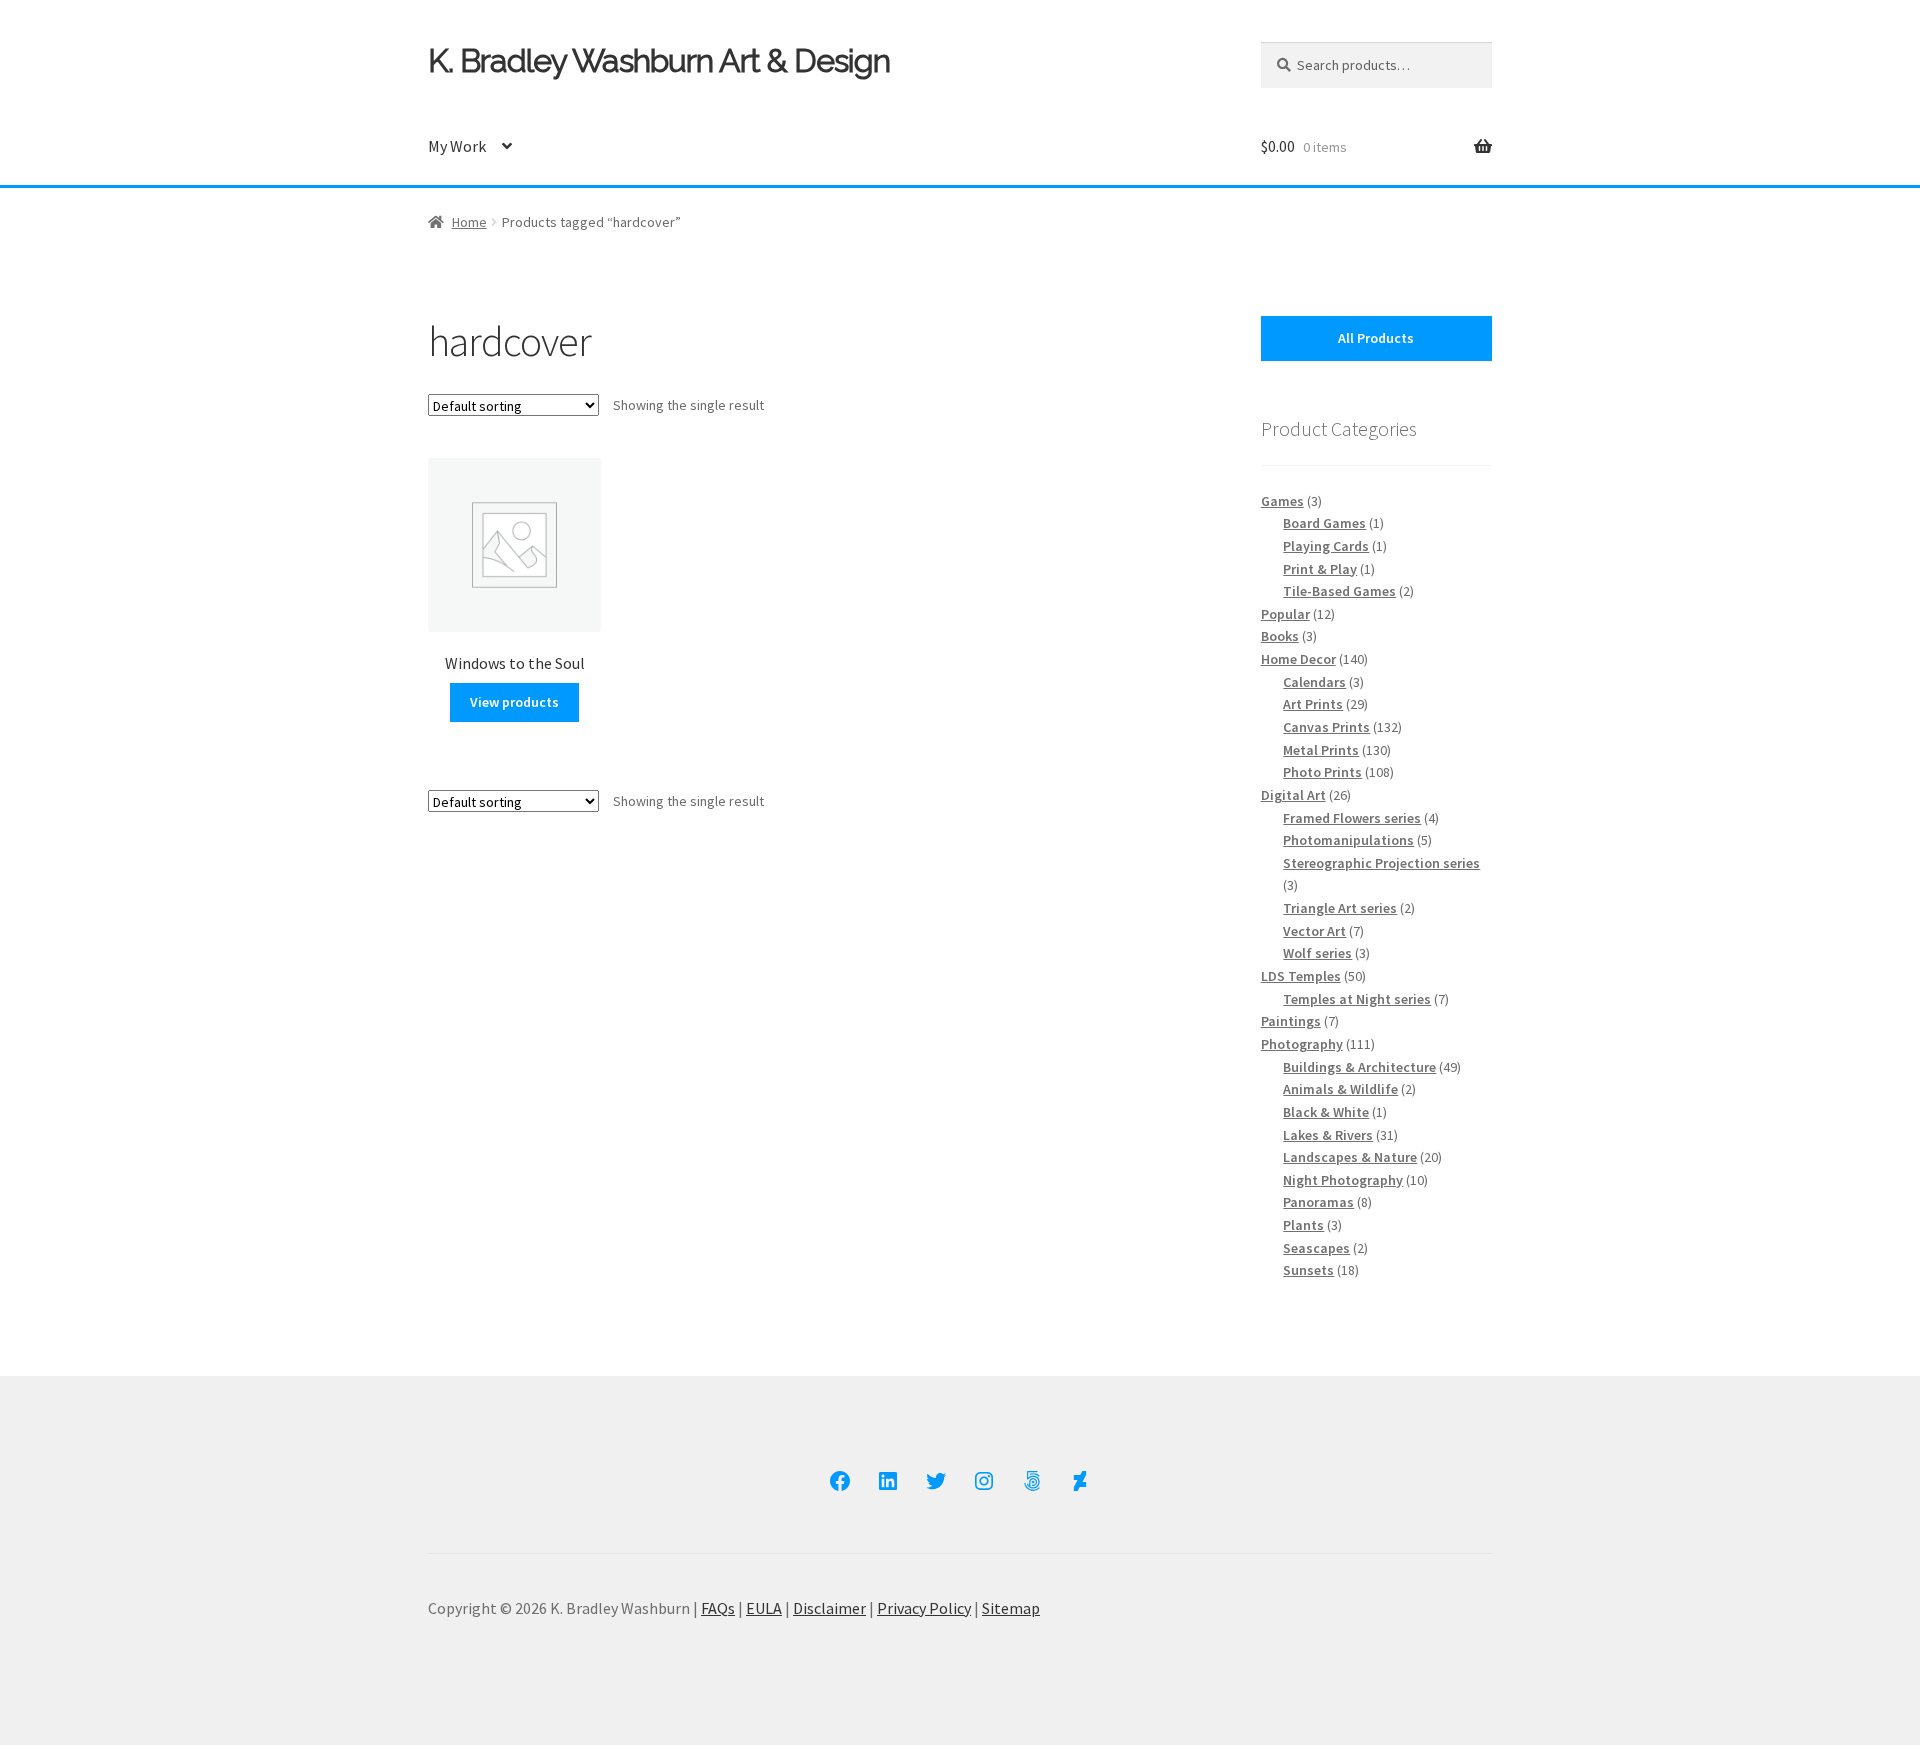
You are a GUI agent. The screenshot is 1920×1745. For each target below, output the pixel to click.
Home (469, 222)
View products (514, 702)
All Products (1376, 338)
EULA (764, 1608)
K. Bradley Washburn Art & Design (659, 60)
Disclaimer (829, 1608)
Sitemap (1011, 1608)
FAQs (718, 1608)
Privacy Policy (924, 1608)
